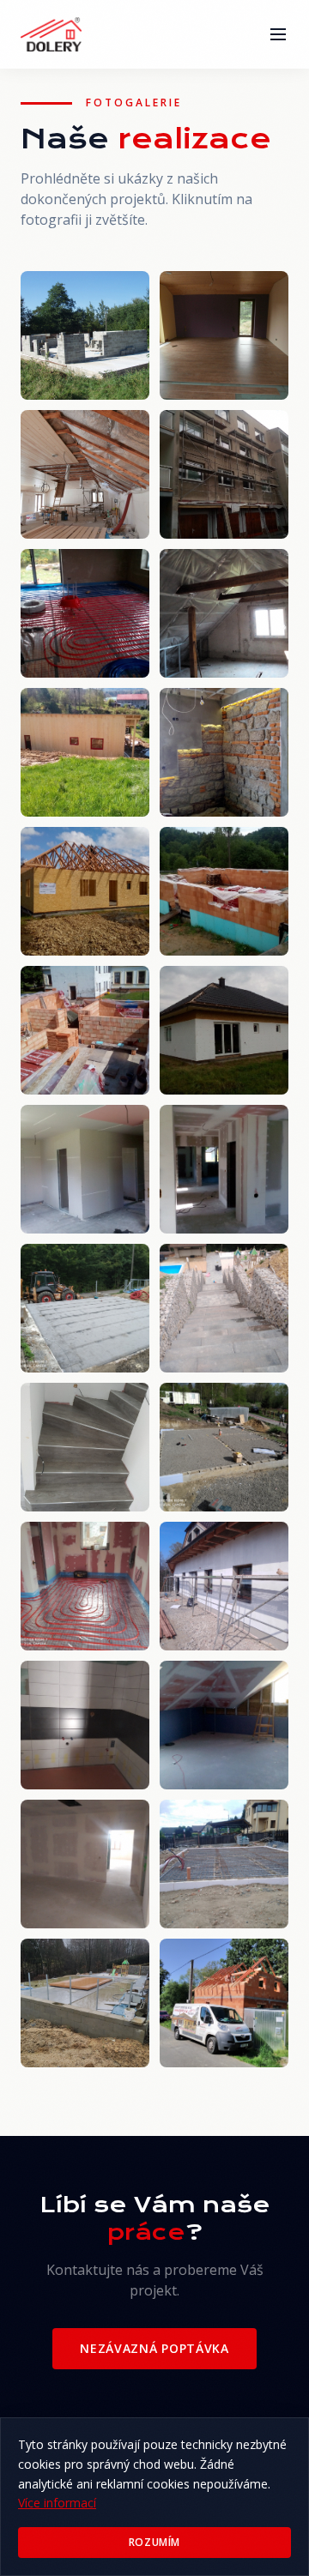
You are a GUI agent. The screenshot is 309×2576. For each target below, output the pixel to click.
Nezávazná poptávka (154, 2348)
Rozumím (154, 2542)
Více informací (57, 2503)
